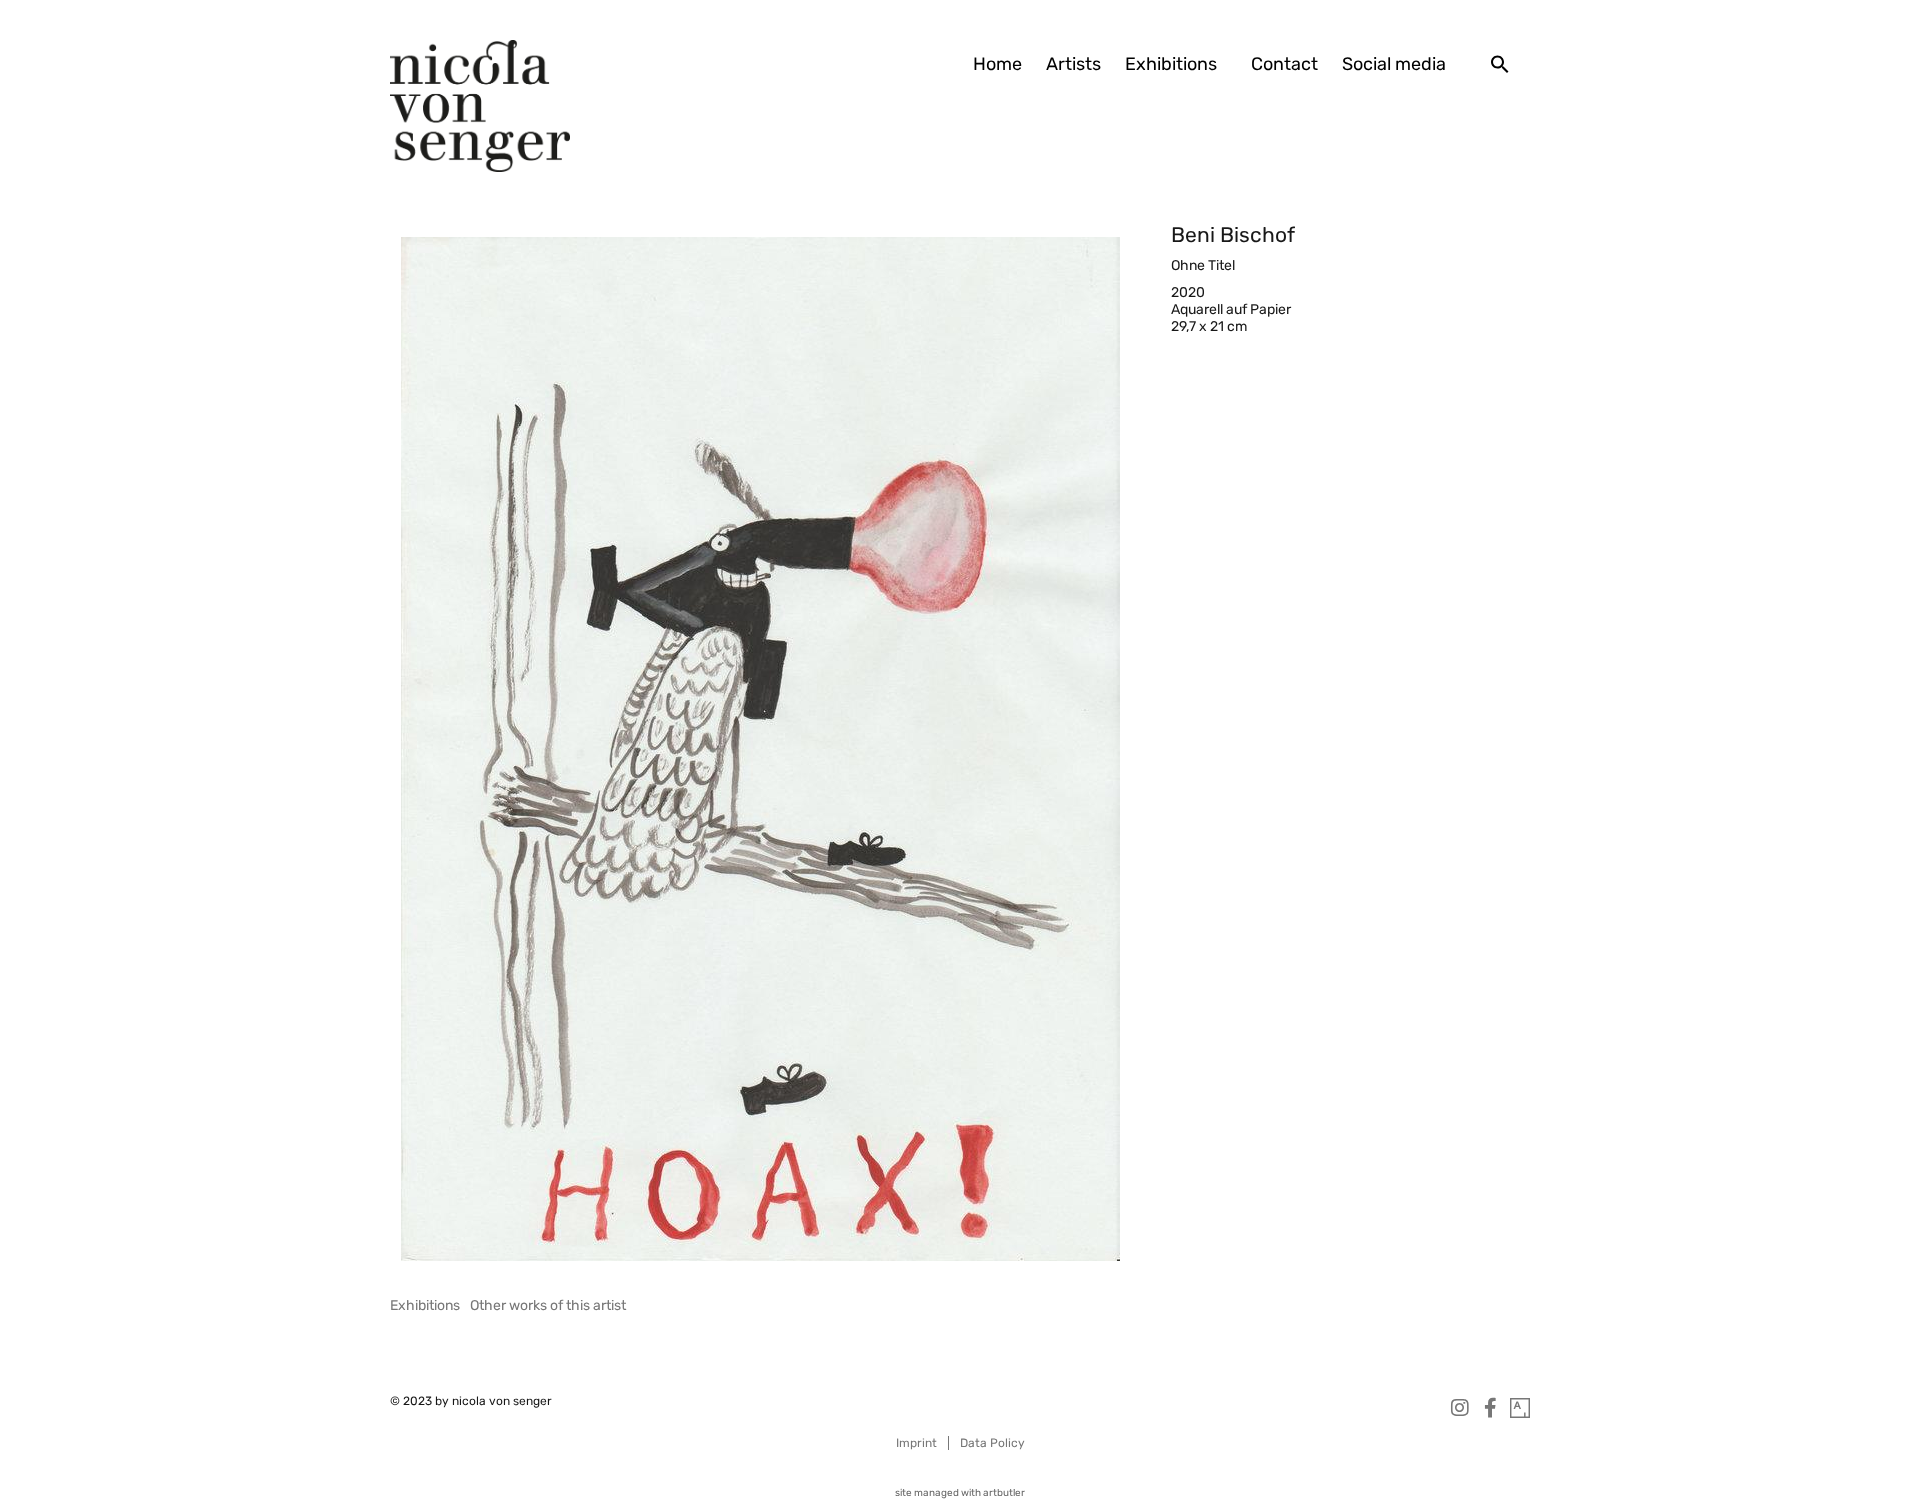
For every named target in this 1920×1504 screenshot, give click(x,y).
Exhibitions (1171, 64)
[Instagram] (1460, 1408)
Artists (1073, 64)
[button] (1500, 64)
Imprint (916, 1443)
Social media (1394, 64)
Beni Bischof (1233, 234)
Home (997, 64)
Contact (1284, 64)
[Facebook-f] (1490, 1408)
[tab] (425, 1305)
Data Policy (992, 1443)
